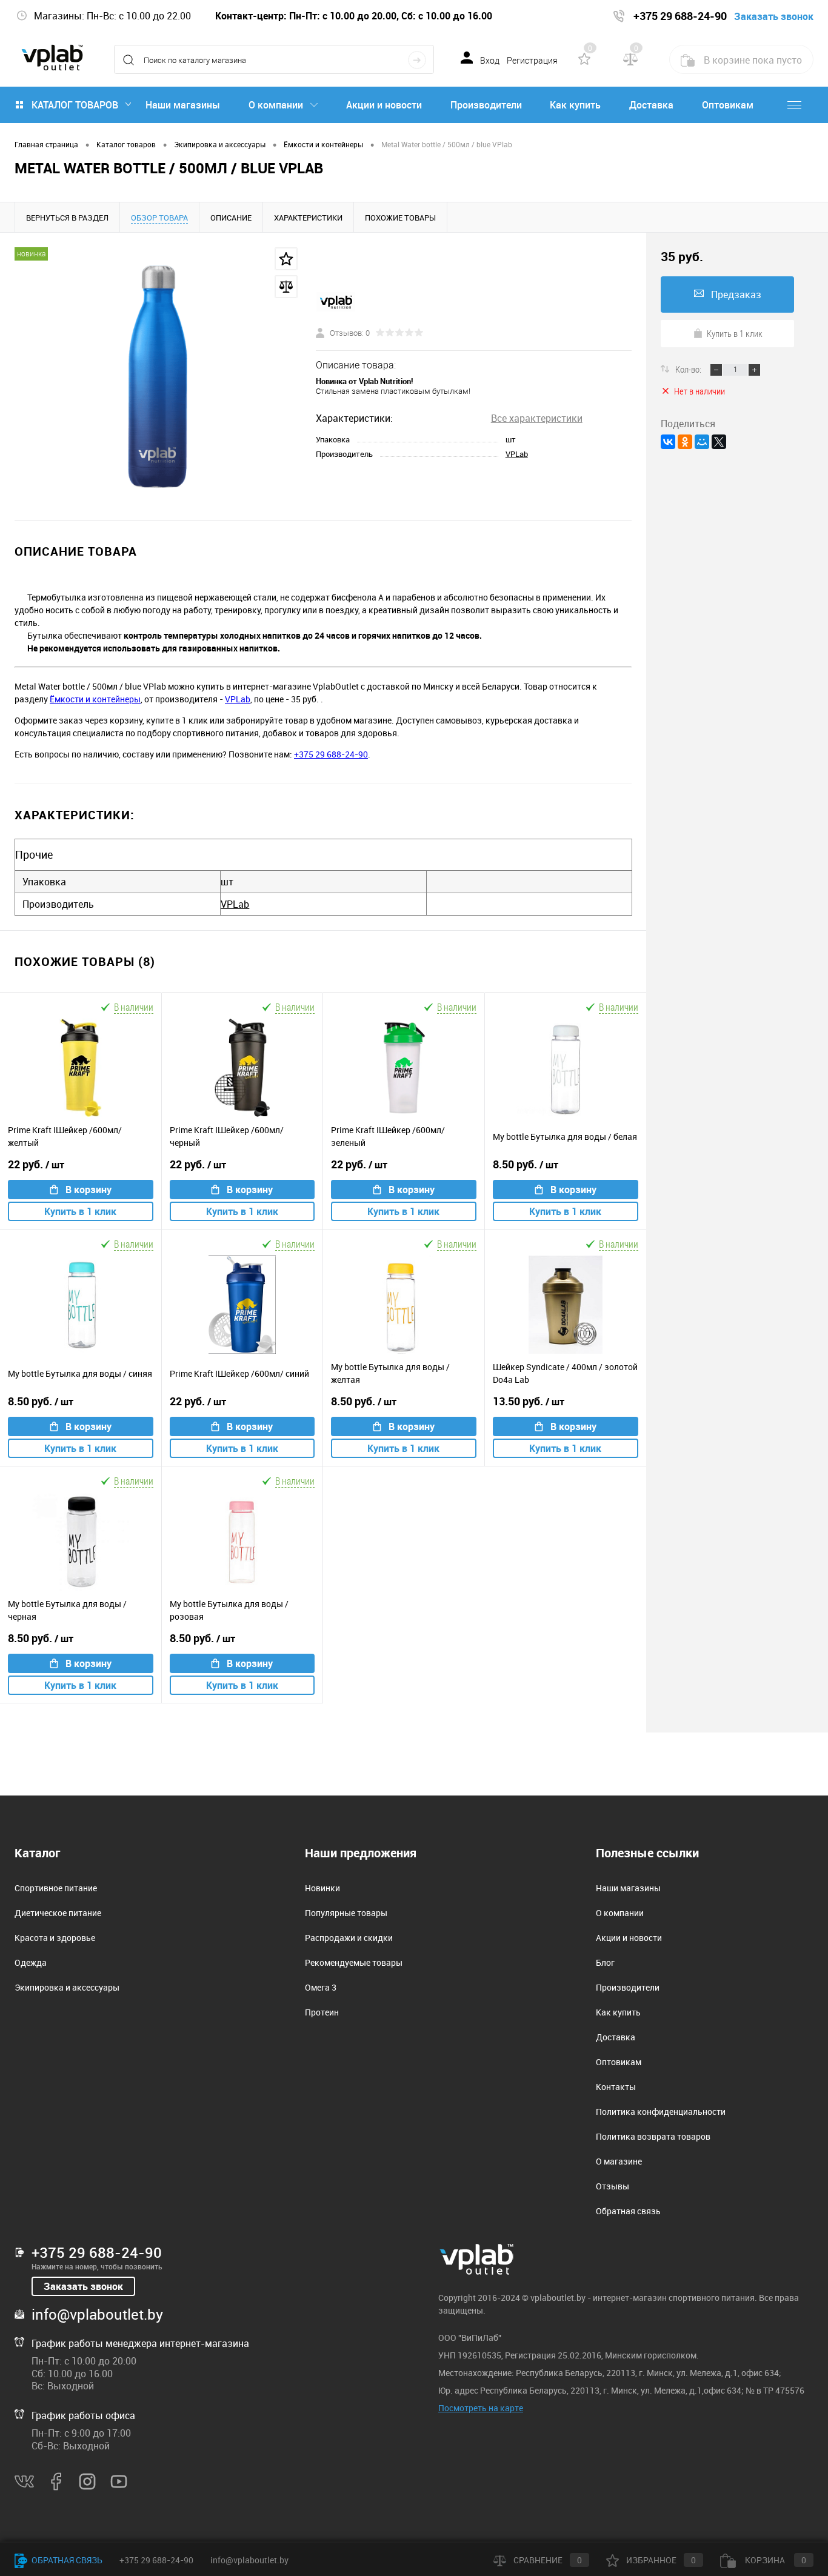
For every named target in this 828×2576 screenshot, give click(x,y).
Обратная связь (628, 2211)
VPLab (517, 454)
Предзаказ (736, 295)
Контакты (616, 2087)
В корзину (88, 1190)
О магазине (619, 2161)
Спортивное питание (56, 1888)
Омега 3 (321, 1987)
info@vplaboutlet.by (97, 2314)
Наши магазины (183, 105)
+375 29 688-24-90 (331, 754)
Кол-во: (689, 369)
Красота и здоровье (55, 1938)
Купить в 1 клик (80, 1211)
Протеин (322, 2012)
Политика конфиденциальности (661, 2112)
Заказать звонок (83, 2286)
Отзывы (613, 2186)
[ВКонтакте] (668, 442)
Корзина (775, 2560)
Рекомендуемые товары (354, 1962)
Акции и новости (384, 105)
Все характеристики (537, 418)
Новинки (322, 1888)
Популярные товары (346, 1913)
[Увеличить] (158, 376)
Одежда (31, 1962)
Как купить (575, 105)
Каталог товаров (75, 105)
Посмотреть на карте (481, 2408)
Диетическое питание (58, 1913)
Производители (486, 105)
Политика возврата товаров (653, 2136)
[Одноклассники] (685, 442)
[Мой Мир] (702, 442)
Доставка (651, 105)
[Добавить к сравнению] (286, 287)
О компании (276, 105)
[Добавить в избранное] (286, 259)
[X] (719, 442)
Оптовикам (728, 105)
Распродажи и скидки (349, 1938)
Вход (490, 61)
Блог (605, 1962)
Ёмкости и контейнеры (95, 699)
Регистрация (532, 61)
